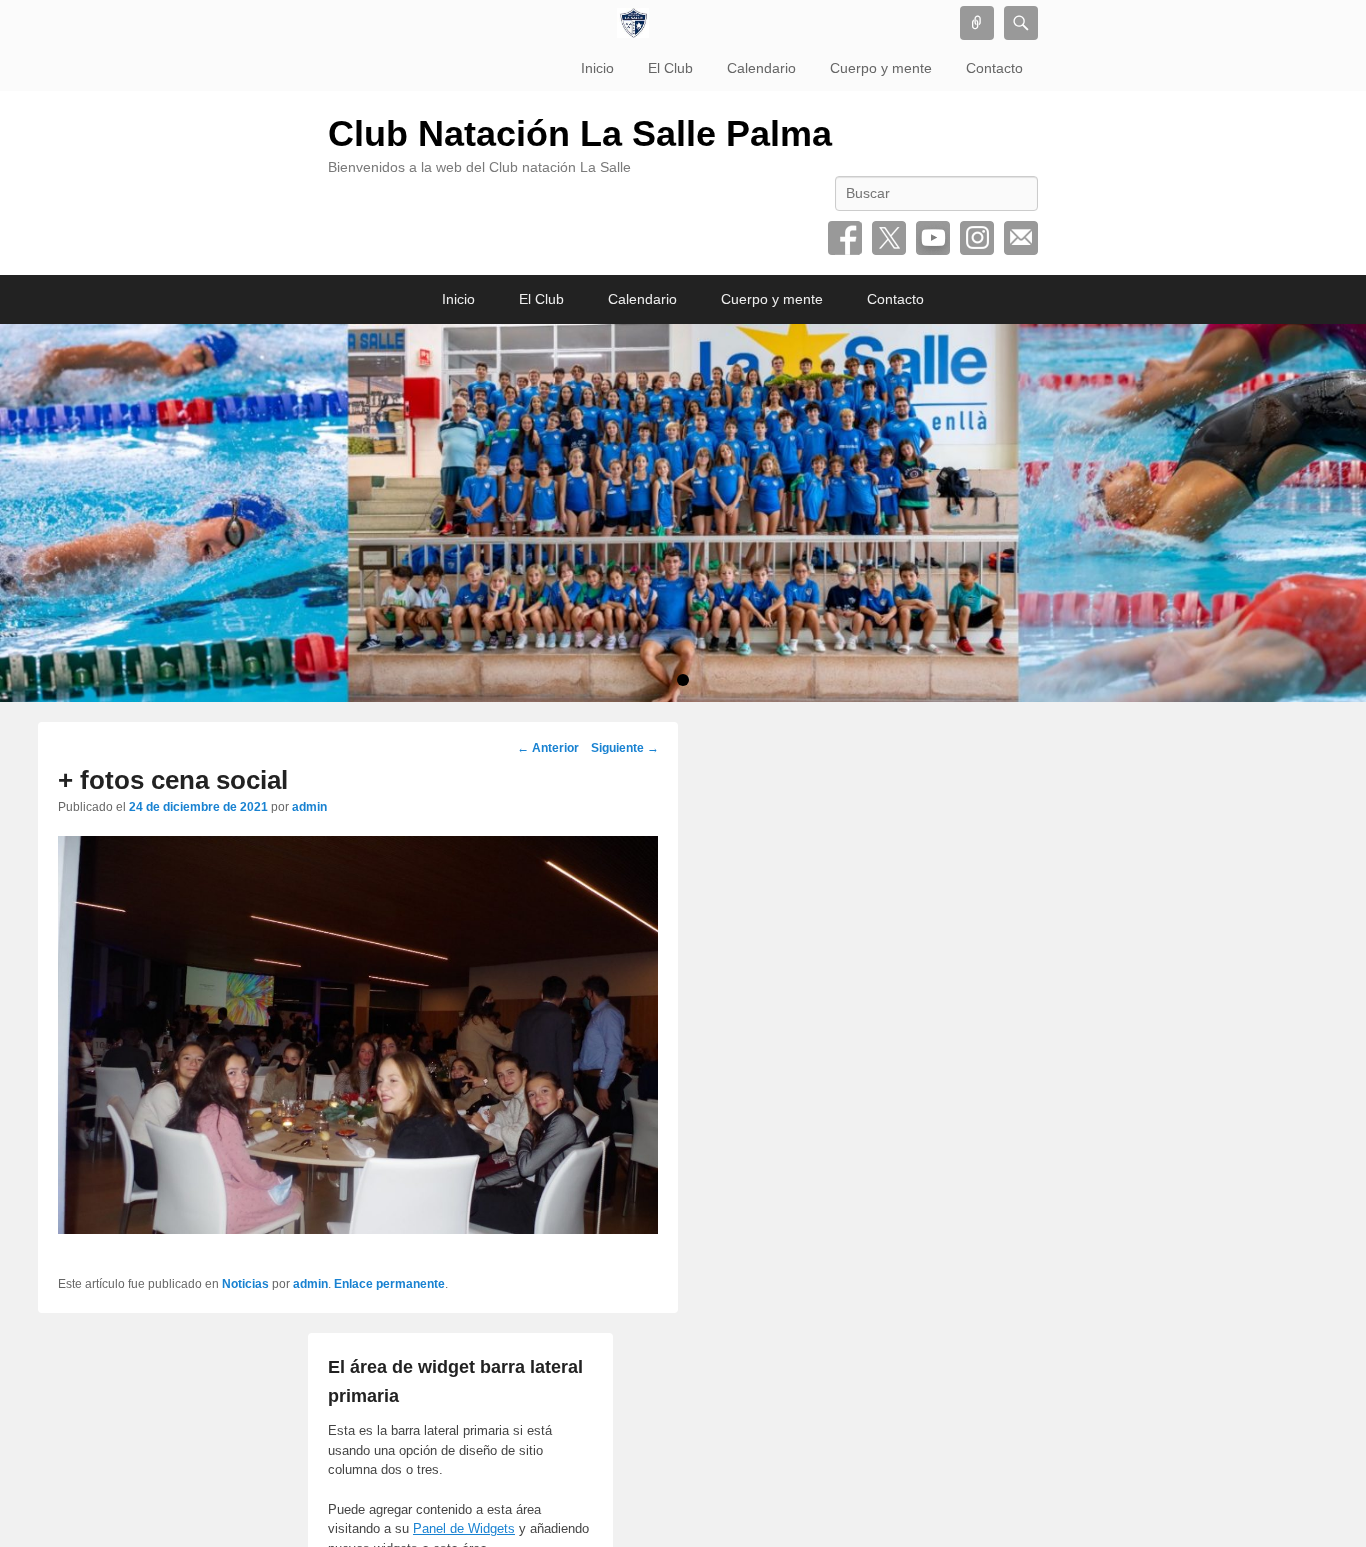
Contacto (994, 68)
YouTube (933, 238)
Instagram (977, 238)
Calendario (761, 68)
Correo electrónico (1021, 238)
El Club (670, 68)
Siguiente (625, 748)
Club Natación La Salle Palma (580, 133)
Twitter (889, 238)
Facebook (845, 238)
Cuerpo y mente (881, 68)
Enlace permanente (389, 1284)
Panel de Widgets (464, 1528)
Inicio (597, 68)
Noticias (245, 1284)
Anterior (548, 748)
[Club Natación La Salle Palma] (633, 23)
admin (309, 807)
